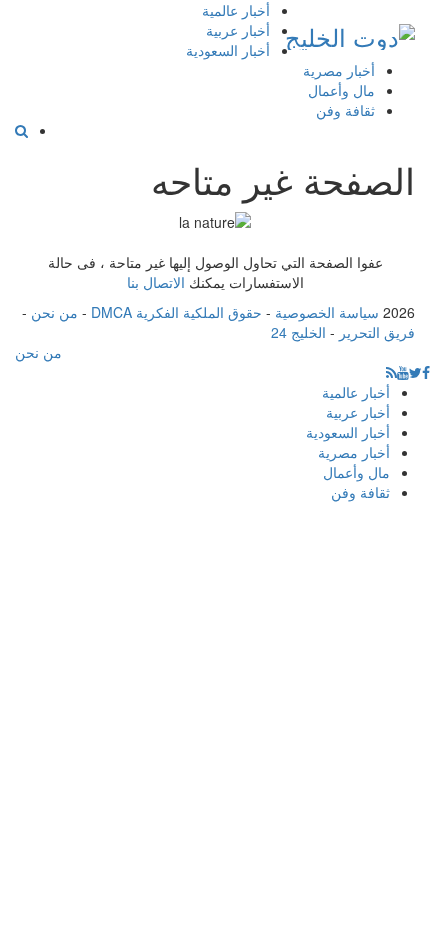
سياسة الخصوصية (327, 312)
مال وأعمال (341, 90)
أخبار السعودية (228, 50)
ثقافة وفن (345, 110)
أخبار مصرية (339, 70)
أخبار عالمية (236, 10)
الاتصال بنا (156, 282)
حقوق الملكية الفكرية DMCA (176, 312)
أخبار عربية (238, 30)
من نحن (54, 312)
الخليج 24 (298, 332)
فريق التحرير (377, 332)
